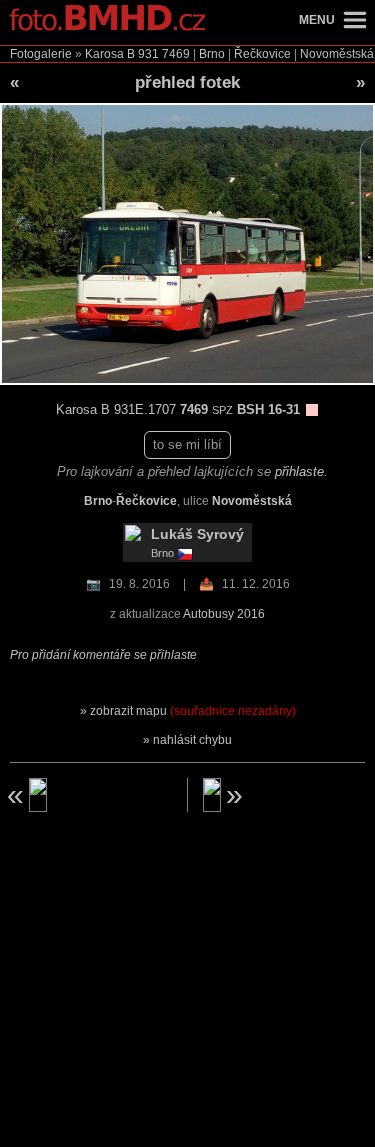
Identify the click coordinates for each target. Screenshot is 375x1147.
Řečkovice (262, 54)
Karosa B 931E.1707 (118, 409)
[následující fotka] (288, 795)
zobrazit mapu (193, 711)
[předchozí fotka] (87, 795)
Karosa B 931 (122, 54)
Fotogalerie (41, 54)
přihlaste (299, 471)
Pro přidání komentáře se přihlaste (103, 655)
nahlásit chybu (192, 740)
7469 (176, 54)
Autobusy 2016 (224, 614)
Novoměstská (337, 54)
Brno (212, 54)
